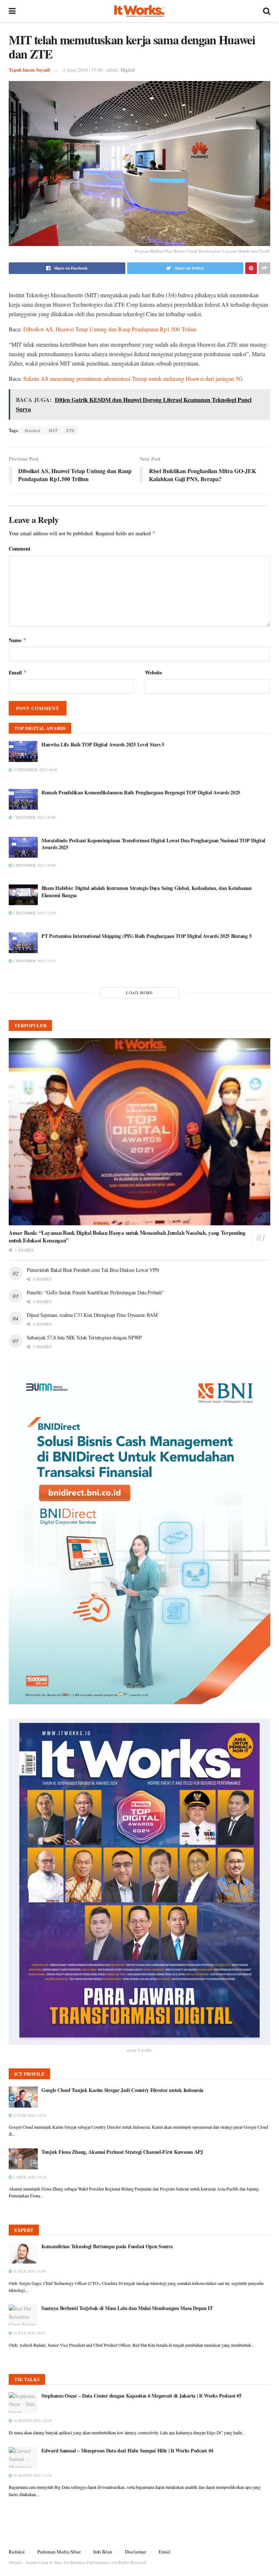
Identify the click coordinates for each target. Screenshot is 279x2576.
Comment (20, 549)
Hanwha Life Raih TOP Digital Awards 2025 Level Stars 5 (103, 744)
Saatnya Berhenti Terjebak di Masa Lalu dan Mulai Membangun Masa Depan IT (127, 2308)
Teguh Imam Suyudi (29, 70)
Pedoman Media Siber (59, 2552)
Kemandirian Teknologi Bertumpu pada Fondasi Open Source (107, 2246)
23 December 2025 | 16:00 (35, 770)
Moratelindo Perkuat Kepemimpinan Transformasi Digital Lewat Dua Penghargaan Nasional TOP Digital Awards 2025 (153, 844)
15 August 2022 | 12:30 (32, 2475)
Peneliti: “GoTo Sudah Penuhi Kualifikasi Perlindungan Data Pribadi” (95, 1292)
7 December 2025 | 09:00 (34, 817)
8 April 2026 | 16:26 (29, 2177)
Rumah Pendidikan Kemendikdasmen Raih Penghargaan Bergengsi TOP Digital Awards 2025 (141, 792)
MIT (53, 430)
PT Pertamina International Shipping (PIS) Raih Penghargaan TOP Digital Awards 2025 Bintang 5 (146, 936)
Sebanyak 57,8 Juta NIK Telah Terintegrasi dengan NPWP (84, 1337)
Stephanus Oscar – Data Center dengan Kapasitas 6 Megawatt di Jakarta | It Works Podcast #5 (141, 2396)
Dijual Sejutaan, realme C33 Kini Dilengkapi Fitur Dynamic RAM (92, 1315)
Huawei (33, 430)
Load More (139, 993)
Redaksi (17, 2552)
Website (153, 672)
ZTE (70, 430)
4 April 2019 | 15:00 (83, 70)
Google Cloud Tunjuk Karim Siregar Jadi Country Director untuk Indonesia (122, 2090)
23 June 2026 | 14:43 (29, 2115)
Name (18, 640)
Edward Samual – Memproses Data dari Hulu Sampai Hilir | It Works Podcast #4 (127, 2450)
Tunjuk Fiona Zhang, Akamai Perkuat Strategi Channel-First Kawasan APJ (122, 2152)
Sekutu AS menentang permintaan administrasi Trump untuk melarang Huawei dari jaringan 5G (133, 378)
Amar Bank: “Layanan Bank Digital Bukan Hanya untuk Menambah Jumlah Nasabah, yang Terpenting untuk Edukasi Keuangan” (127, 1236)
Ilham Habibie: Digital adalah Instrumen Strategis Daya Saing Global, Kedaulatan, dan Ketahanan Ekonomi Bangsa (147, 892)
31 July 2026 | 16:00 (29, 2271)
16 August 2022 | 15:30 (32, 2420)
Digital (128, 70)
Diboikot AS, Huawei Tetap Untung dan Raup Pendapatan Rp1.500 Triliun (110, 329)
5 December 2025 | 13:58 (34, 913)
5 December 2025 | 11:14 (34, 961)
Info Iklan (103, 2552)
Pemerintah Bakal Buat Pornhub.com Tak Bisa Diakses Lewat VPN (93, 1270)
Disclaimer (136, 2552)
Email (18, 672)
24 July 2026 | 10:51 (29, 2333)
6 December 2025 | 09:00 (34, 865)
